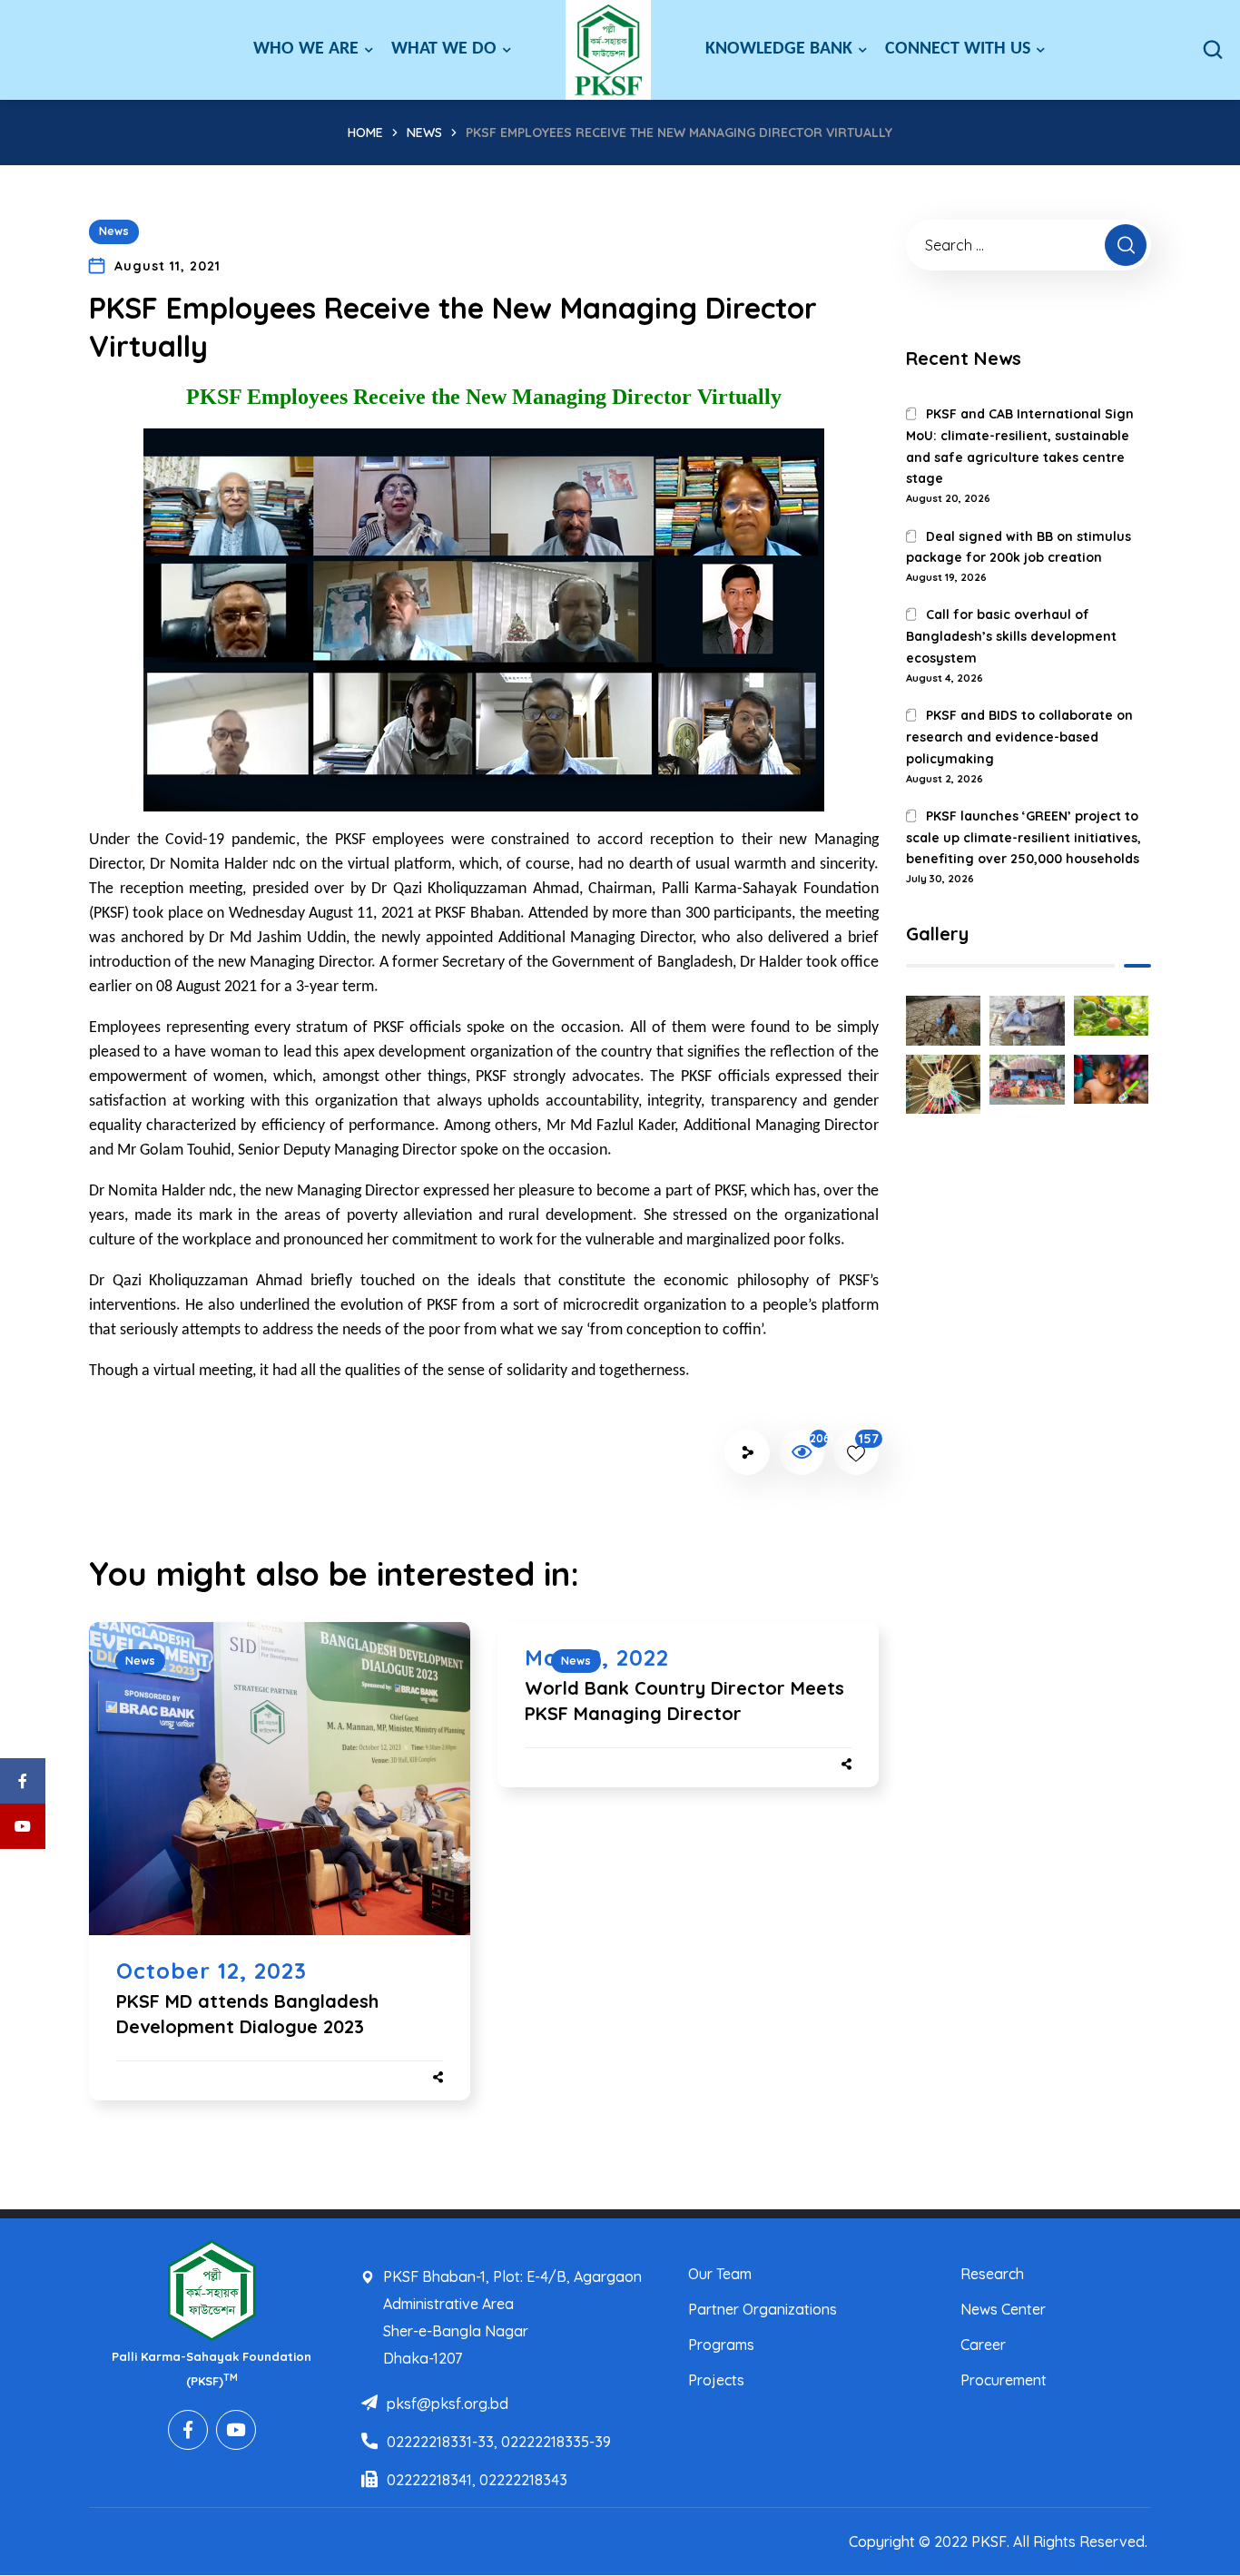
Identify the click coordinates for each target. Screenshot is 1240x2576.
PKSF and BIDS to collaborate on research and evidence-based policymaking (1019, 737)
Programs (721, 2345)
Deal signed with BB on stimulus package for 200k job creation (1019, 547)
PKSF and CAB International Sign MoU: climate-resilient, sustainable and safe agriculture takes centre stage (1020, 446)
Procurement (1004, 2380)
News (424, 133)
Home (365, 133)
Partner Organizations (763, 2309)
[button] (1213, 50)
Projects (716, 2380)
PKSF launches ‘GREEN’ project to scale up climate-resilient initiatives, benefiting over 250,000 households (1023, 838)
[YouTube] (236, 2430)
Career (983, 2345)
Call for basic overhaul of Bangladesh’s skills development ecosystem (1011, 636)
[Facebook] (188, 2430)
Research (992, 2274)
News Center (1003, 2309)
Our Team (720, 2274)
